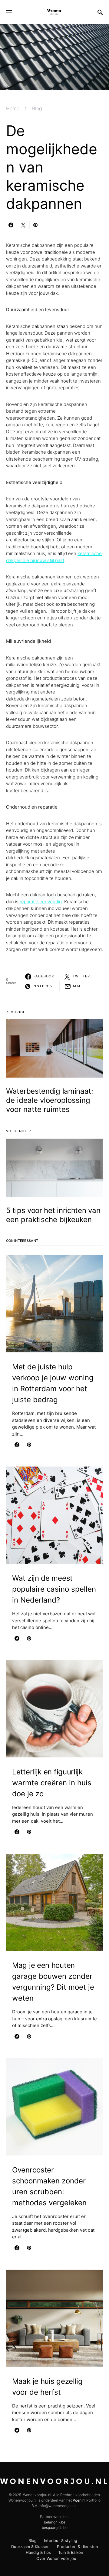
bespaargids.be (55, 2528)
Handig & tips (38, 2552)
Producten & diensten (78, 2547)
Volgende (17, 1131)
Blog (37, 108)
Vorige (18, 1012)
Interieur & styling (61, 2540)
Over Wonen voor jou (56, 2558)
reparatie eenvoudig (41, 902)
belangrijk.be (55, 2522)
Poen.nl (79, 2500)
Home (13, 108)
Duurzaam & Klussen (30, 2547)
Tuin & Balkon (71, 2552)
